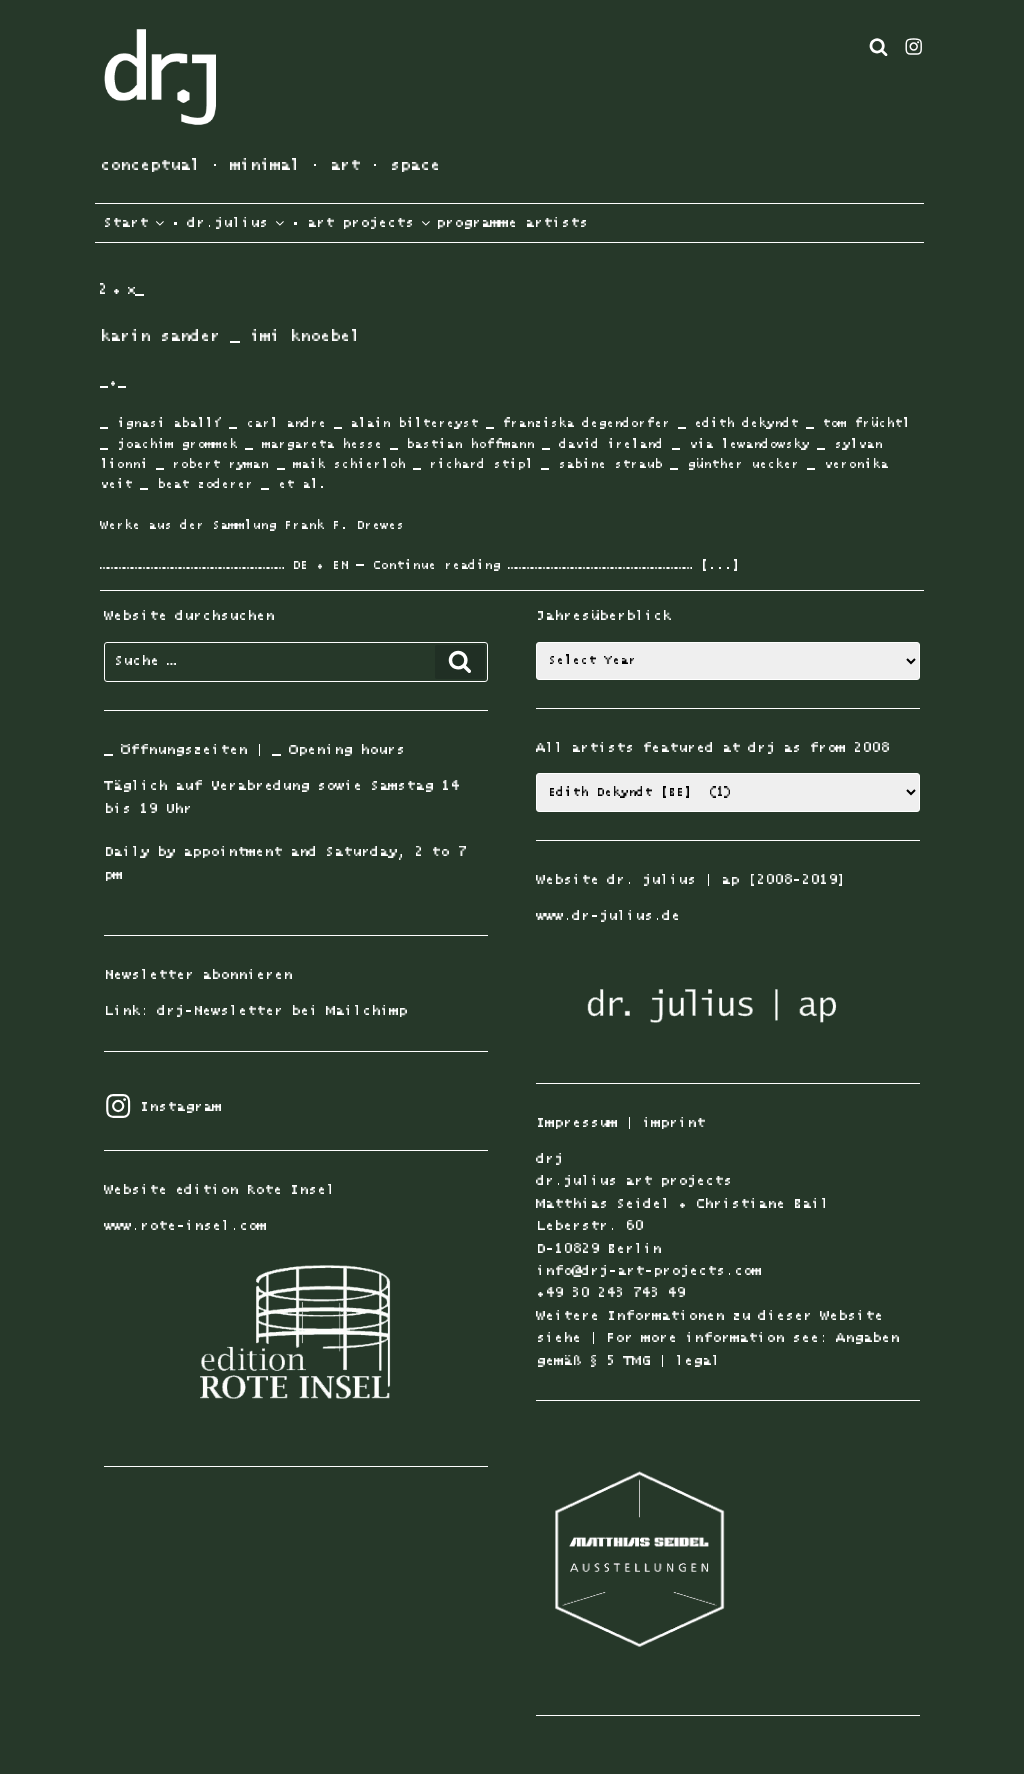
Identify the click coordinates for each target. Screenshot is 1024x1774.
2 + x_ (121, 290)
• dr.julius (219, 223)
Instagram (162, 1107)
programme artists (512, 223)
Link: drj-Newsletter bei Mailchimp (255, 1011)
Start (121, 223)
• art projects (352, 223)
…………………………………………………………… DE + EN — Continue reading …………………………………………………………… (396, 565)
